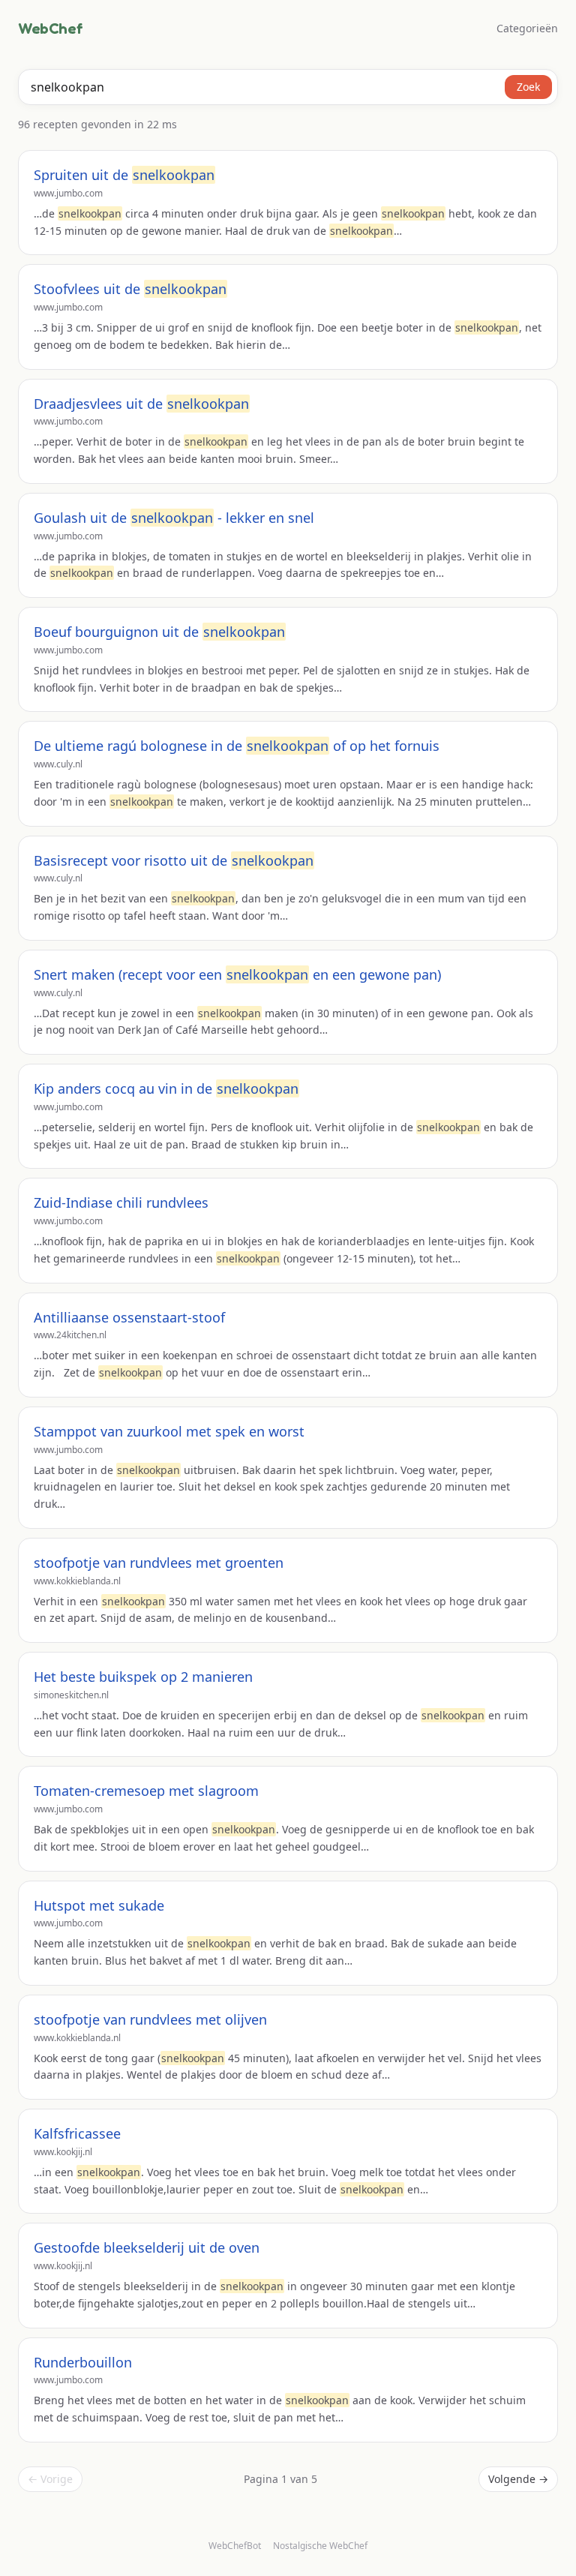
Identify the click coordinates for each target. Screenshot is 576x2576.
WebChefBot (235, 2546)
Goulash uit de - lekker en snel (174, 518)
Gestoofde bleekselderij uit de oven (147, 2247)
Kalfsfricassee (77, 2133)
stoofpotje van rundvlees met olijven (150, 2019)
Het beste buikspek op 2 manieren (143, 1677)
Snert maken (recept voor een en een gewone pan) (237, 974)
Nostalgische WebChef (320, 2546)
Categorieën (527, 28)
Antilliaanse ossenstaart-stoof (129, 1317)
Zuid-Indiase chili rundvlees (121, 1202)
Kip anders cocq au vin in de (166, 1088)
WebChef (50, 29)
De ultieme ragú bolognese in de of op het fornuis (237, 746)
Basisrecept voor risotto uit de (174, 860)
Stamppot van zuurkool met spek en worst (169, 1431)
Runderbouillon (83, 2362)
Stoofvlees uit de (130, 289)
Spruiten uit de (124, 175)
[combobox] (288, 87)
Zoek (528, 87)
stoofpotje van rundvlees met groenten (159, 1563)
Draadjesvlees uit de (141, 404)
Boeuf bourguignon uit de (159, 632)
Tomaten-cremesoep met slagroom (146, 1791)
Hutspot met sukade (99, 1905)
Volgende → (518, 2479)
